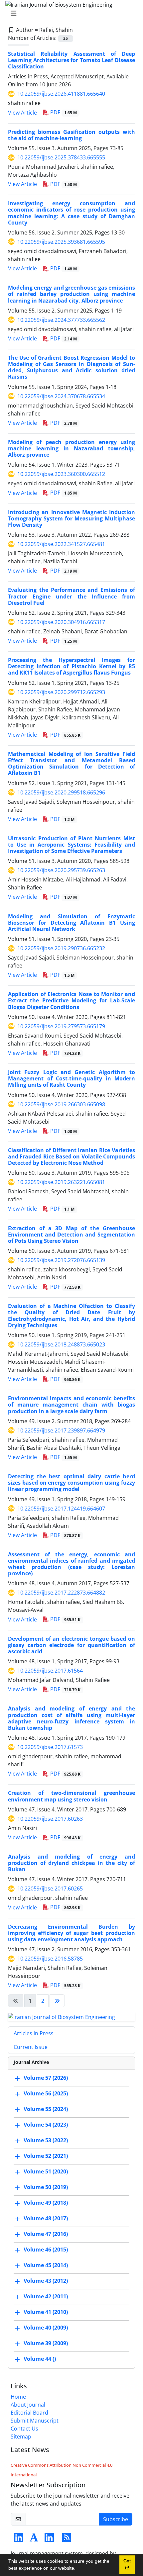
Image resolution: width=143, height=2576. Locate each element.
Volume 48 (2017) (46, 2218)
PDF (63, 112)
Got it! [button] (127, 2565)
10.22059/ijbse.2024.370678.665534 (61, 396)
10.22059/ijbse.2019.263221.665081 (61, 1182)
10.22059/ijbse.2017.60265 (50, 1888)
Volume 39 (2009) (46, 2343)
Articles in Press (34, 2033)
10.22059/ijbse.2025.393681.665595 (61, 242)
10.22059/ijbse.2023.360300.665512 (61, 474)
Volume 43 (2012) (46, 2281)
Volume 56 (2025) (46, 2093)
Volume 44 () (40, 2359)
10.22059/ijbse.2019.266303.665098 (61, 1104)
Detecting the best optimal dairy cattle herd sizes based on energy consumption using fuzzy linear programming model (71, 1483)
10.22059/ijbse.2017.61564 (50, 1671)
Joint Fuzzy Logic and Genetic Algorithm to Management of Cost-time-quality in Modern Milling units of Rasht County (71, 1078)
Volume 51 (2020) (46, 2171)
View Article (22, 113)
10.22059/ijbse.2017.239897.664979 (61, 1430)
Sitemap (21, 2437)
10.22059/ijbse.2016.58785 (50, 1959)
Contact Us (24, 2429)
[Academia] (34, 2539)
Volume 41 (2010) (46, 2312)
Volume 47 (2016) (46, 2234)
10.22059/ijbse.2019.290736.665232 (61, 948)
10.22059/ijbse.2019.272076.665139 (61, 1260)
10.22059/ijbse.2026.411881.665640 (61, 94)
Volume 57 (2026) (46, 2078)
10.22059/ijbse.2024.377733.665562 (61, 320)
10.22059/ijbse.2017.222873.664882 (61, 1593)
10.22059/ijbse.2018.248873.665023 (61, 1344)
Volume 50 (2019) (46, 2187)
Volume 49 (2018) (46, 2203)
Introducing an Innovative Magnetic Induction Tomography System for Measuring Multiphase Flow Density (71, 518)
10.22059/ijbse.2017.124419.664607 (61, 1509)
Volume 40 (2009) (46, 2328)
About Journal (28, 2405)
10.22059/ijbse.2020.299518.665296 (61, 792)
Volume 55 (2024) (46, 2109)
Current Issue (31, 2047)
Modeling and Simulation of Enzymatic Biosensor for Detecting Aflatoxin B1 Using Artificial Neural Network (71, 923)
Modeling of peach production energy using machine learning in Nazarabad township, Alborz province (71, 448)
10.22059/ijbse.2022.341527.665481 (61, 544)
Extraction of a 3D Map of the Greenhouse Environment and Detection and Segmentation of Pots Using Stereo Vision (71, 1235)
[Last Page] (57, 2001)
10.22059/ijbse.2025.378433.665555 (61, 157)
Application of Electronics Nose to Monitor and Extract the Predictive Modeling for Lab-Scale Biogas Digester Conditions (71, 1000)
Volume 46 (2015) (46, 2250)
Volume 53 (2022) (46, 2140)
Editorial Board (29, 2413)
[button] (78, 2569)
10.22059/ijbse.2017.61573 (50, 1747)
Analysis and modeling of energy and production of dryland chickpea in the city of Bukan (71, 1863)
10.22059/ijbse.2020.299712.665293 (61, 692)
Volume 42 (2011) (46, 2296)
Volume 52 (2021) (46, 2156)
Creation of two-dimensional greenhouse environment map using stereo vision (71, 1796)
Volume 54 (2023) (46, 2125)
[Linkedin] (19, 2539)
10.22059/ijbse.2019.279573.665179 (61, 1026)
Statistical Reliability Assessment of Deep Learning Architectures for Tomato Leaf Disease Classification (71, 60)
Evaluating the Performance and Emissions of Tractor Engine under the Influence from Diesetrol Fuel (71, 596)
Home (18, 2397)
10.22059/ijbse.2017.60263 (50, 1819)
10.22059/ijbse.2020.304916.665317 (61, 622)
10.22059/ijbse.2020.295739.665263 (61, 870)
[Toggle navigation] (70, 13)
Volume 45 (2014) (46, 2265)
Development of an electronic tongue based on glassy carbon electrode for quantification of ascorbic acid (71, 1645)
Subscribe (116, 2519)
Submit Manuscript (35, 2421)
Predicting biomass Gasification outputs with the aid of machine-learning (71, 135)
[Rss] (67, 2539)
